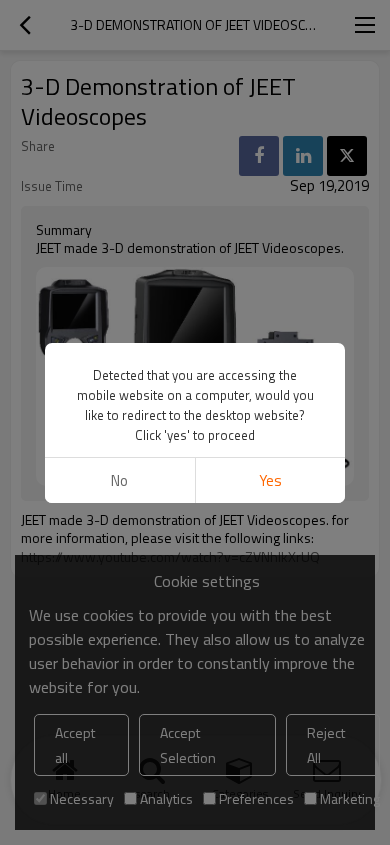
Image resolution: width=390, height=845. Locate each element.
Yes (270, 480)
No (119, 480)
